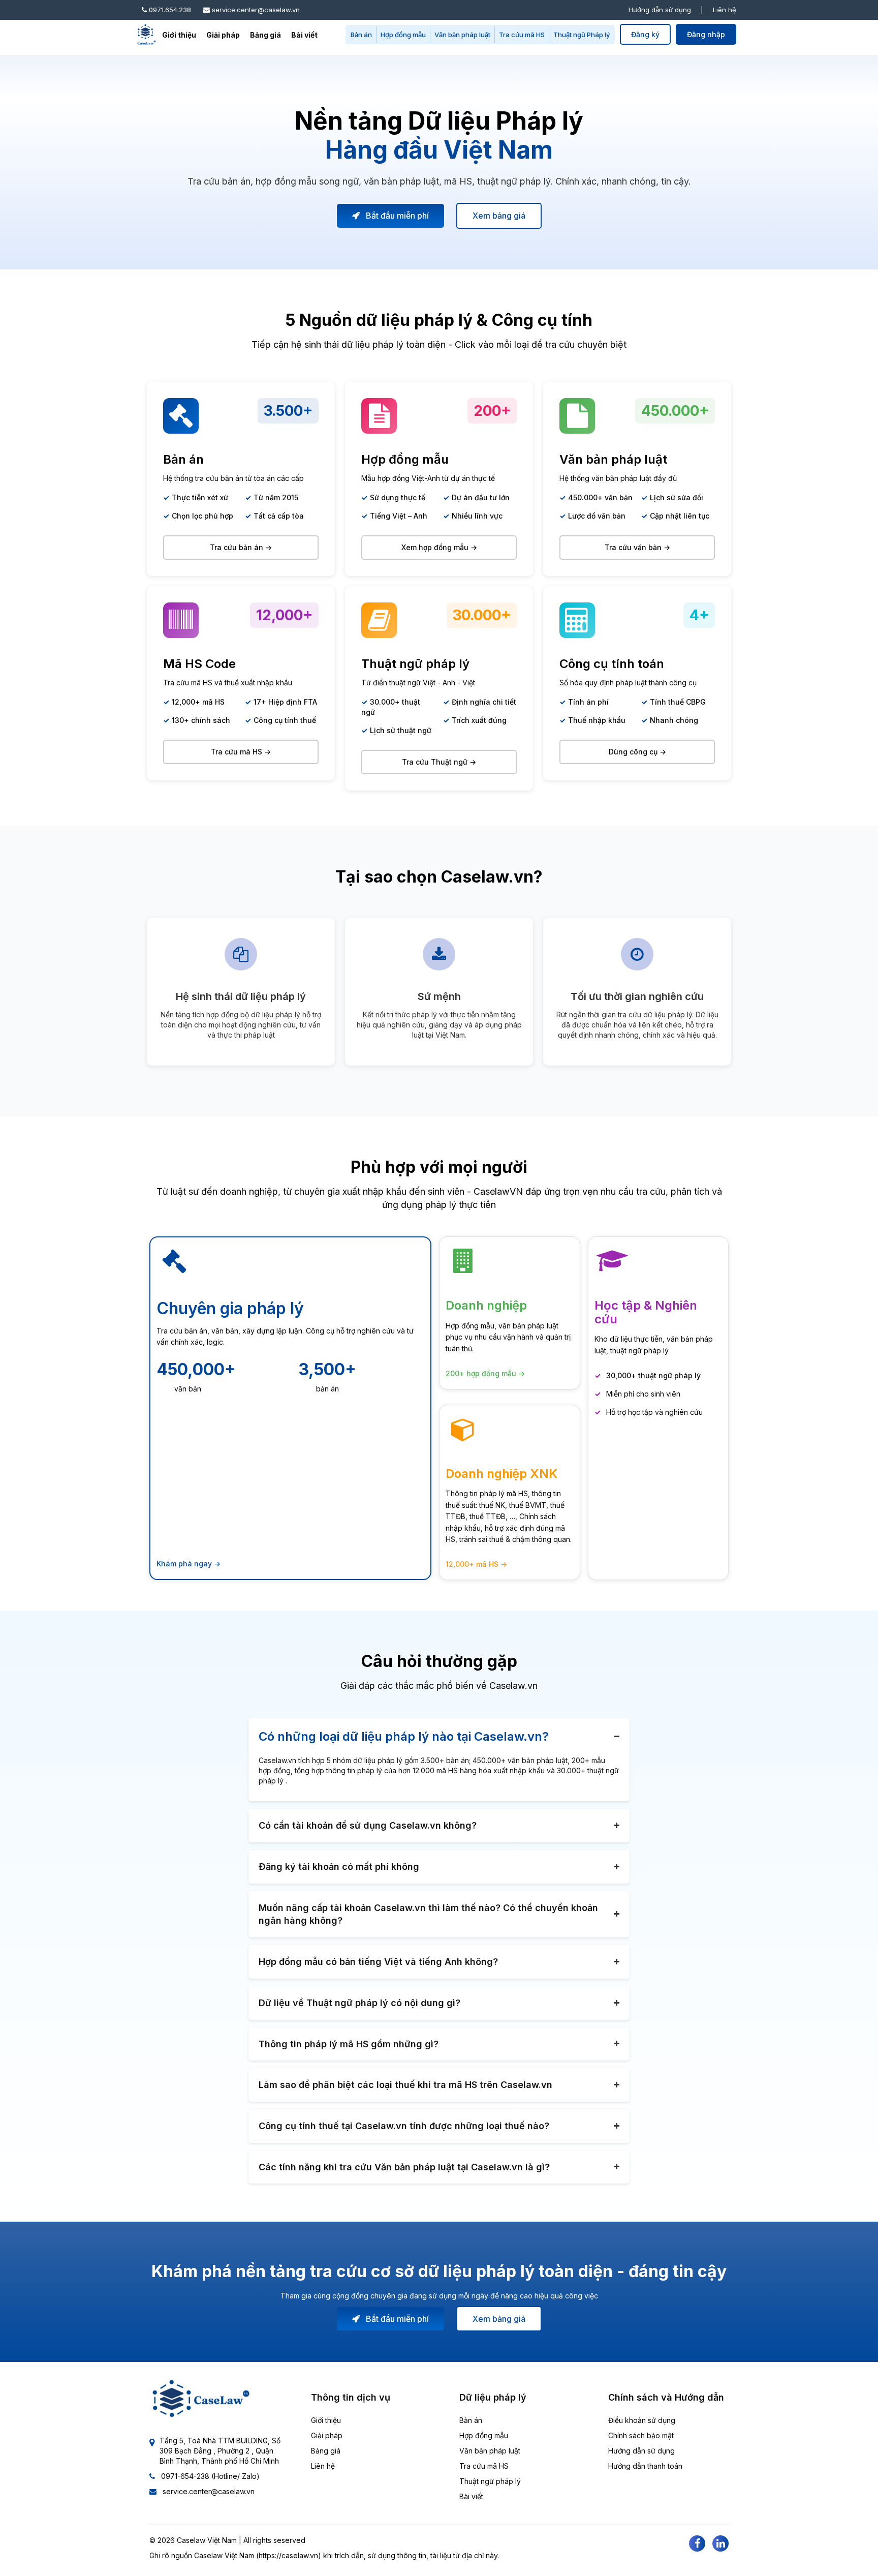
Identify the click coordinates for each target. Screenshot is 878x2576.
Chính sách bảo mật (641, 2435)
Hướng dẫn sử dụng (660, 10)
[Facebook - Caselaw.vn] (697, 2543)
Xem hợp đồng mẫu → (439, 547)
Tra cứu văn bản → (637, 547)
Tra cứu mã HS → (241, 752)
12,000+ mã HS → (476, 1564)
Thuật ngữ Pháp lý (582, 35)
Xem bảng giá (499, 216)
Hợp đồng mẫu (403, 35)
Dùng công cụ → (637, 752)
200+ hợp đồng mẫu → (485, 1373)
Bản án (361, 35)
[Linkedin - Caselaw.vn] (720, 2543)
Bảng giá (265, 35)
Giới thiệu (179, 35)
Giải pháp (223, 35)
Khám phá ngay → (189, 1564)
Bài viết (304, 35)
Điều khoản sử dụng (642, 2420)
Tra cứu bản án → (241, 547)
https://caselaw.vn (288, 2555)
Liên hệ (725, 10)
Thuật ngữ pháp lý (490, 2481)
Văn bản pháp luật (462, 35)
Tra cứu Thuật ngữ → (439, 762)
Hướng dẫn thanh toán (645, 2466)
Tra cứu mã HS (522, 35)
